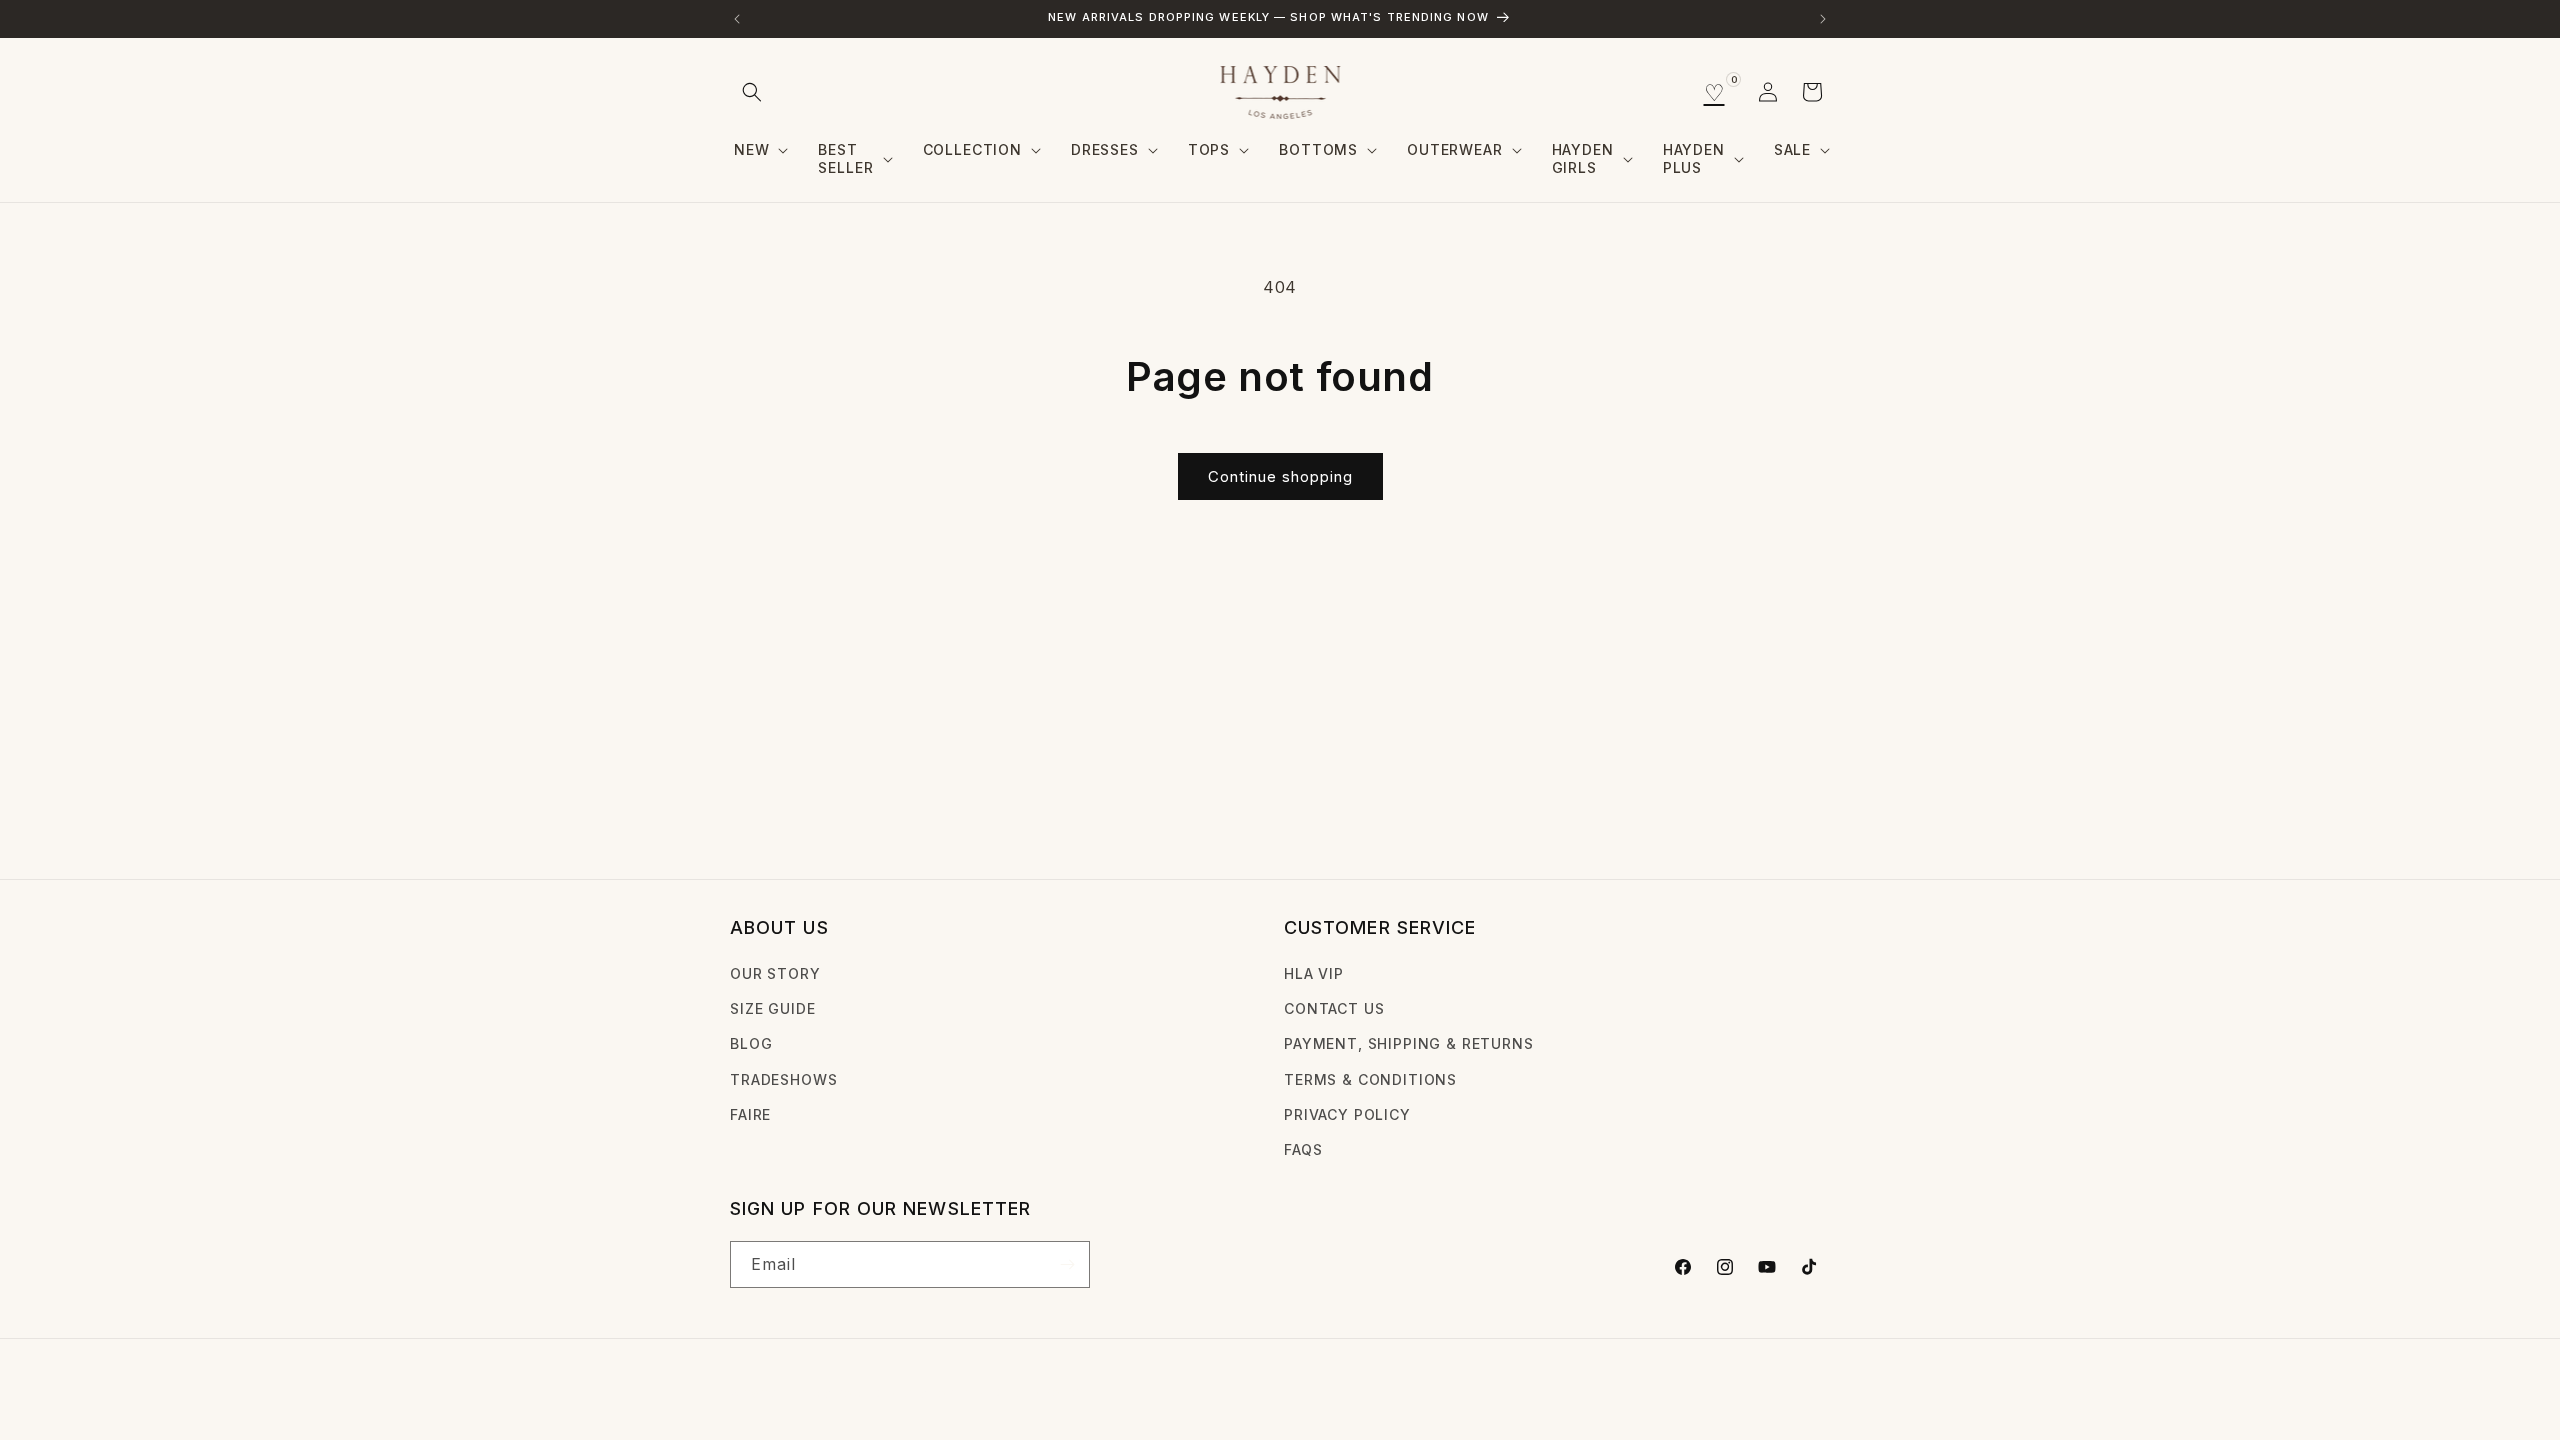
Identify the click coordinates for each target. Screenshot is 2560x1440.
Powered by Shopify (904, 1394)
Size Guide (772, 1008)
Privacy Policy (1347, 1114)
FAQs (1303, 1149)
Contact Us (1334, 1008)
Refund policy (1041, 1393)
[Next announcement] (1823, 19)
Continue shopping (1280, 476)
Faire (750, 1114)
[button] (752, 92)
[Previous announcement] (737, 19)
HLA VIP (1314, 973)
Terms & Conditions (1370, 1079)
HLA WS (808, 1394)
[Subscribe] (1067, 1264)
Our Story (775, 973)
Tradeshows (783, 1079)
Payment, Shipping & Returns (1409, 1043)
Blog (751, 1043)
